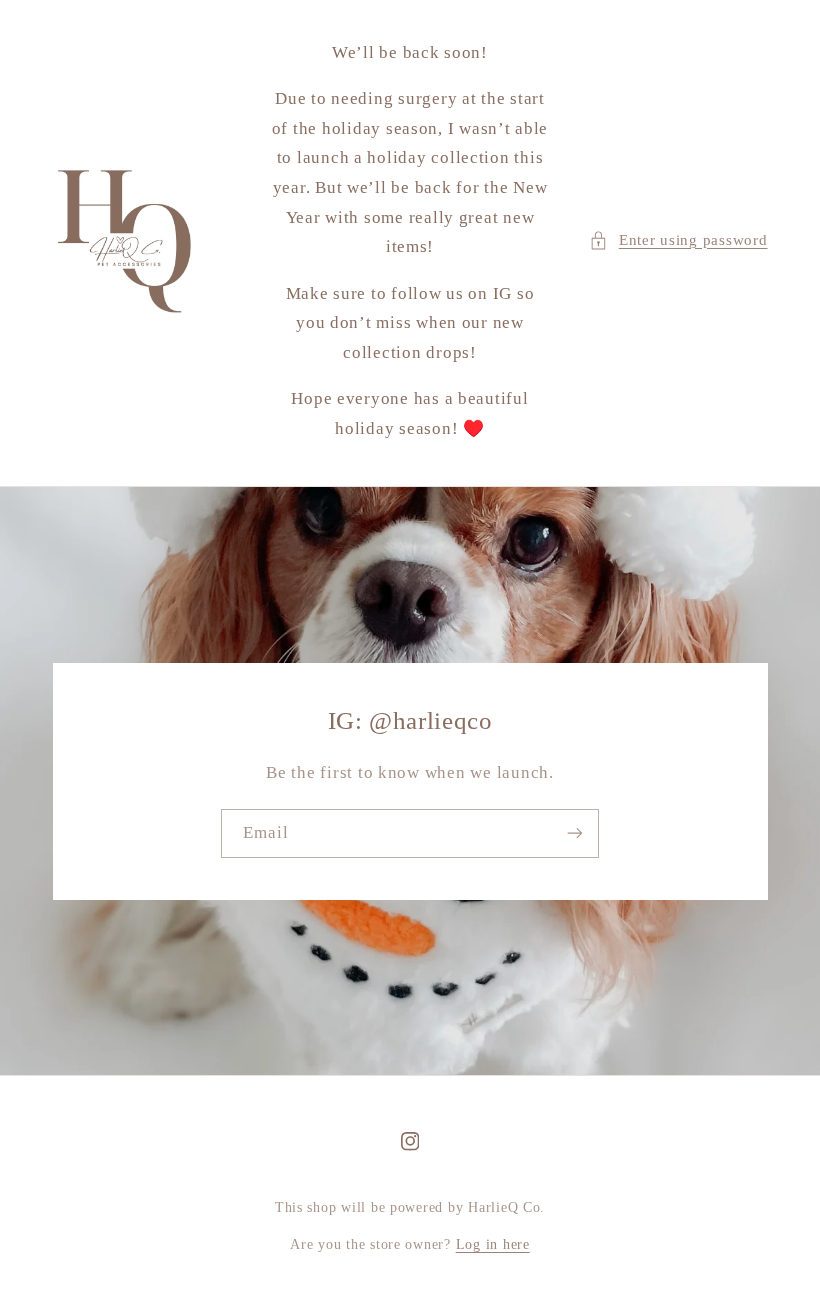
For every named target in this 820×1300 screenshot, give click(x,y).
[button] (678, 241)
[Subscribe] (575, 833)
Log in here (493, 1244)
